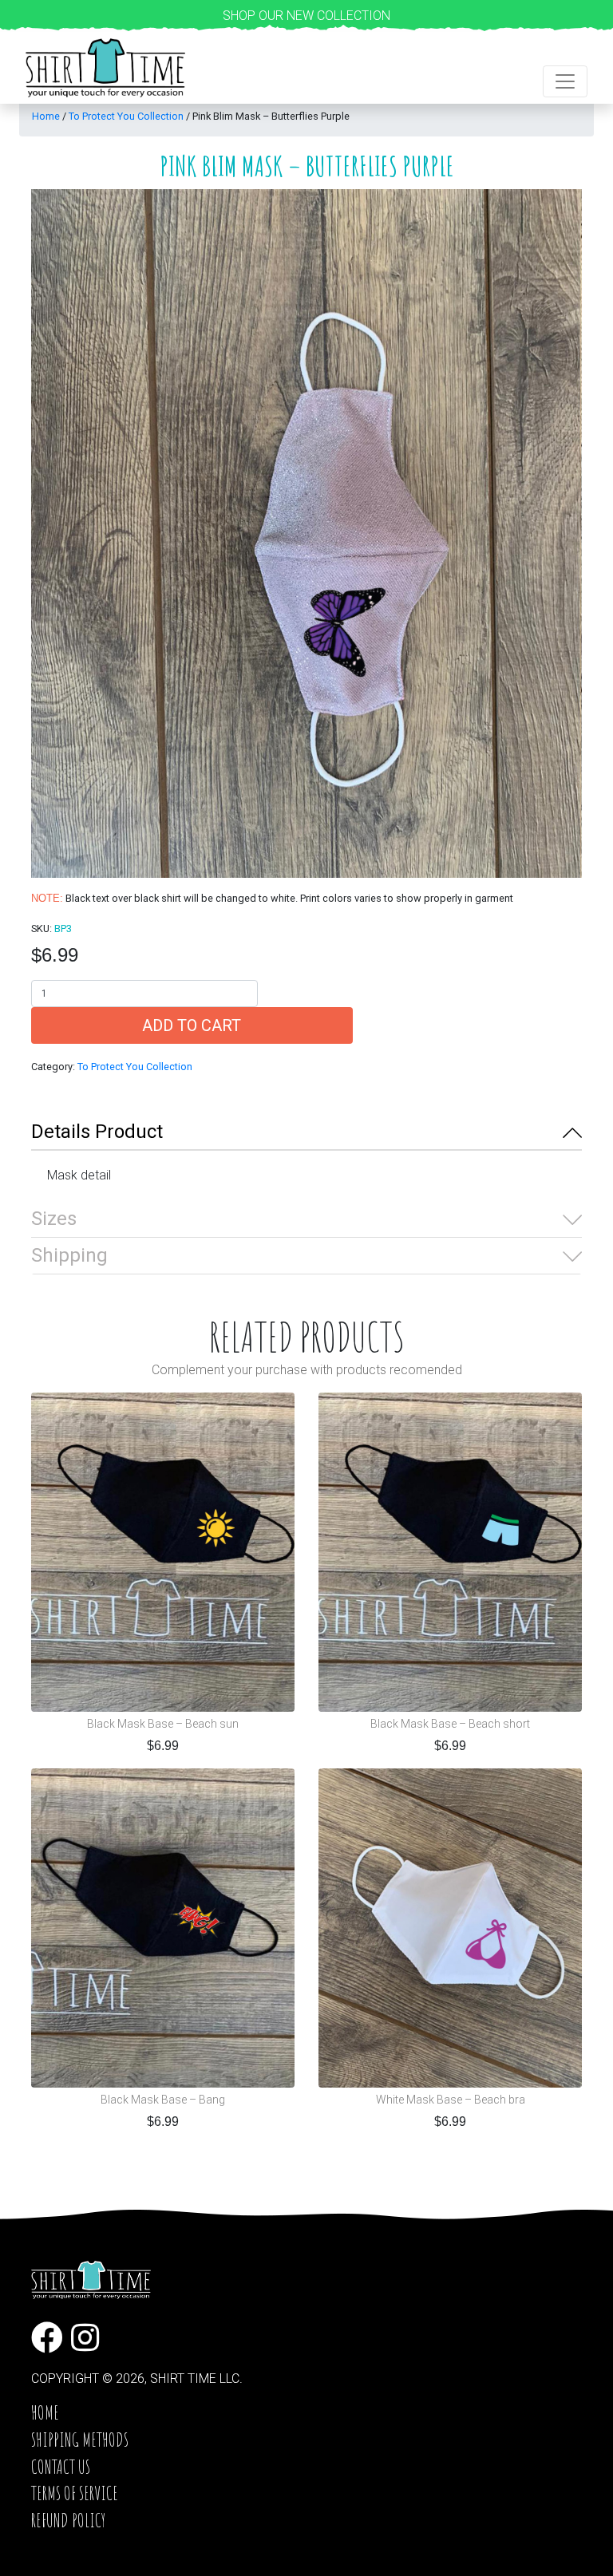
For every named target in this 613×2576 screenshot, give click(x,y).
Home (46, 116)
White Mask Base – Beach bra (451, 2100)
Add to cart (192, 1025)
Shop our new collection (306, 16)
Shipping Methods (80, 2440)
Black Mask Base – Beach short (450, 1724)
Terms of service (75, 2493)
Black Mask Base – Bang (163, 2100)
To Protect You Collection (126, 116)
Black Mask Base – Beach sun (163, 1724)
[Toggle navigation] (565, 81)
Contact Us (61, 2467)
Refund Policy (68, 2520)
